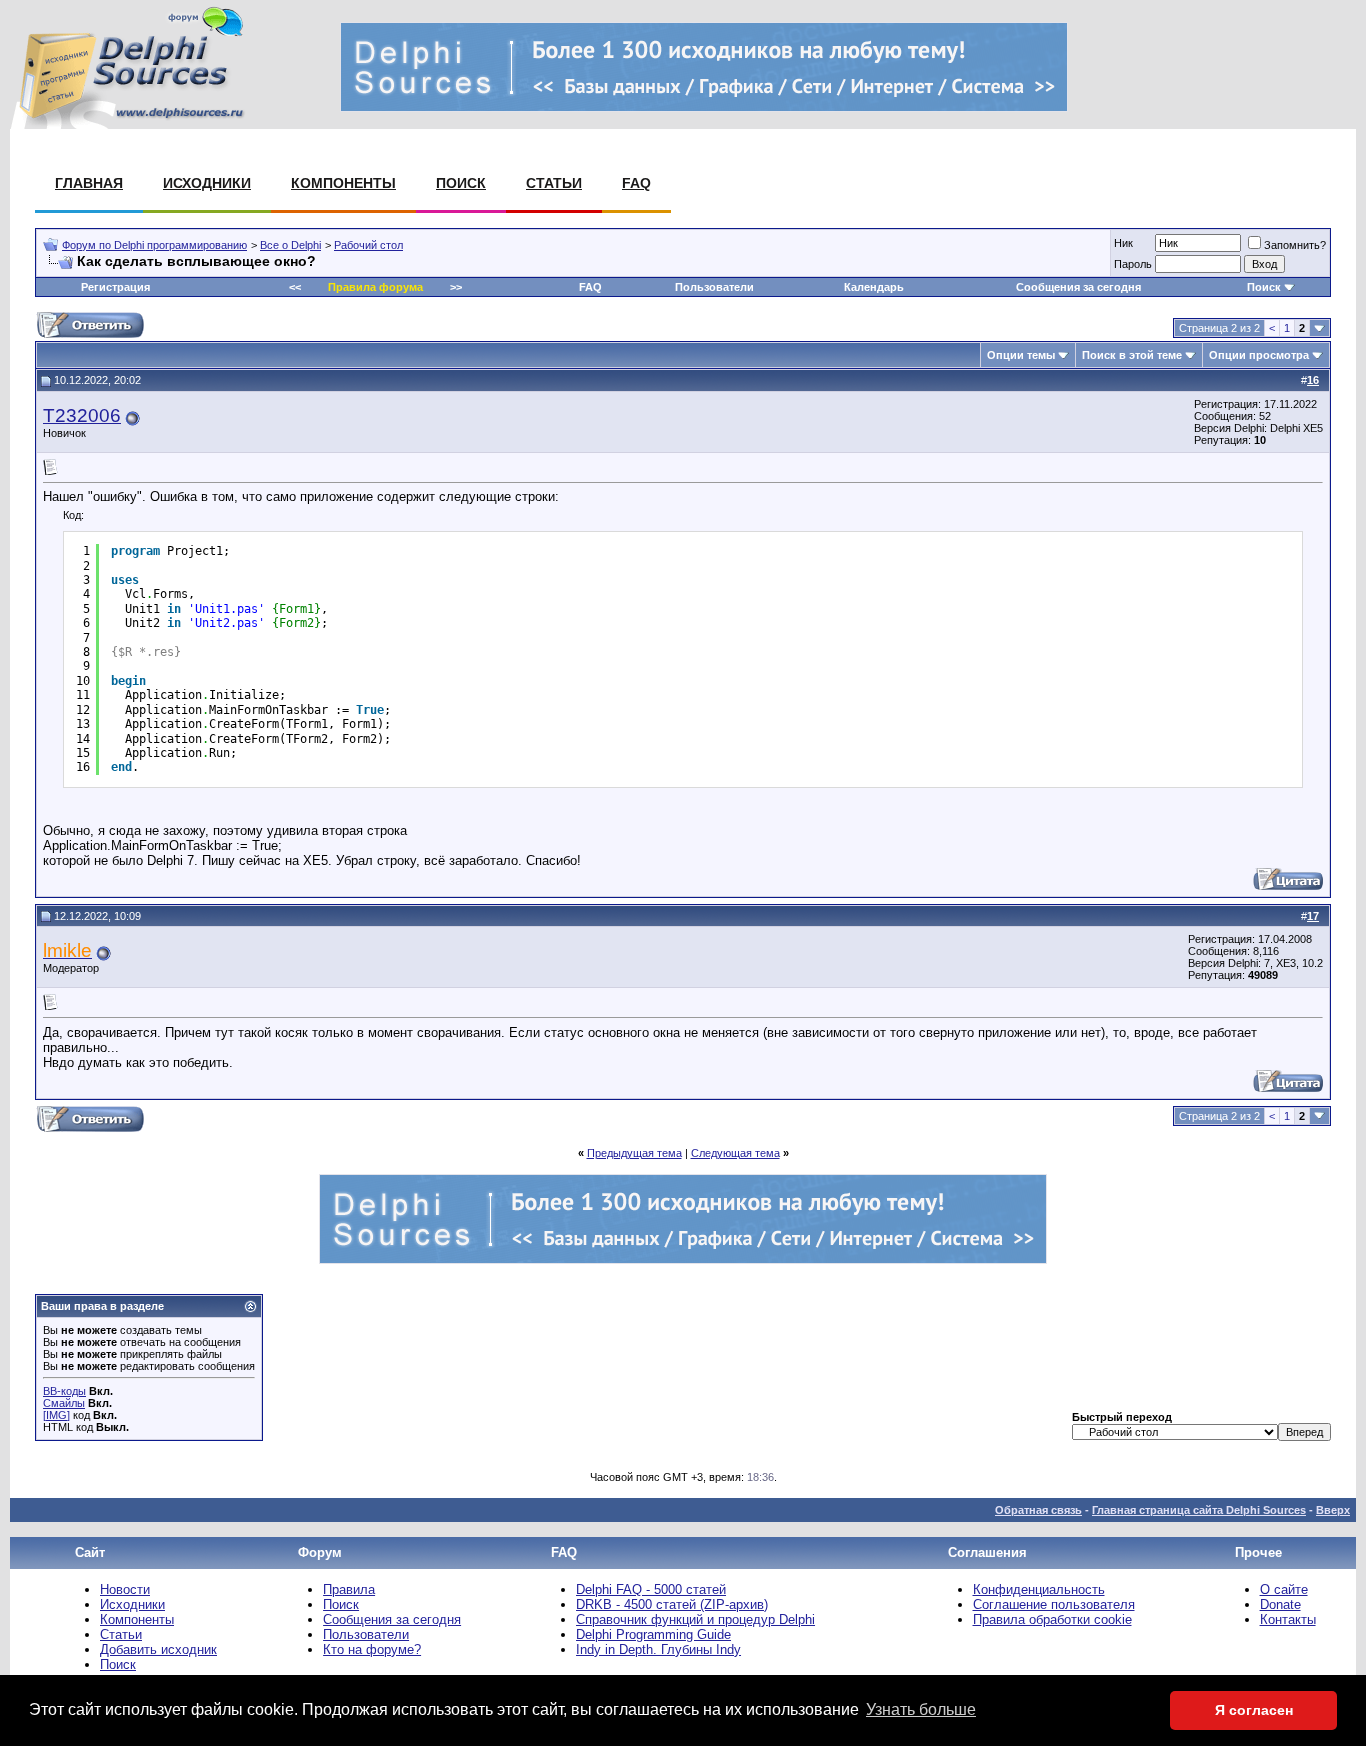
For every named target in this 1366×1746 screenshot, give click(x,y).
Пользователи (714, 287)
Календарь (874, 287)
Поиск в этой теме (1132, 355)
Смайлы (64, 1403)
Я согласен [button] (1254, 1710)
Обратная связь (1038, 1510)
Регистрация (115, 287)
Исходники (207, 183)
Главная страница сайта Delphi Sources (1199, 1510)
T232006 (82, 415)
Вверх (1333, 1510)
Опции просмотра (1259, 355)
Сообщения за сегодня (1078, 287)
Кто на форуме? (372, 1649)
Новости (125, 1589)
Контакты (1288, 1619)
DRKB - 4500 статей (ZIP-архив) (672, 1604)
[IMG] (56, 1415)
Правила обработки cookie (1052, 1619)
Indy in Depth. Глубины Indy (658, 1649)
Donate (1280, 1604)
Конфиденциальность (1039, 1589)
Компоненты (343, 183)
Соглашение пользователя (1054, 1604)
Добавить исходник (158, 1649)
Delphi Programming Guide (653, 1634)
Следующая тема (735, 1153)
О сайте (1284, 1589)
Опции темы (1021, 355)
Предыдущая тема (634, 1153)
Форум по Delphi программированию (154, 245)
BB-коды (64, 1391)
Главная (89, 183)
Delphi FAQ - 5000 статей (651, 1589)
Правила (349, 1589)
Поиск (461, 183)
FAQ (636, 183)
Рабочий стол (368, 245)
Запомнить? (1295, 245)
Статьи (554, 183)
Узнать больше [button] (921, 1709)
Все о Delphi (290, 245)
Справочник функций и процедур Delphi (695, 1619)
